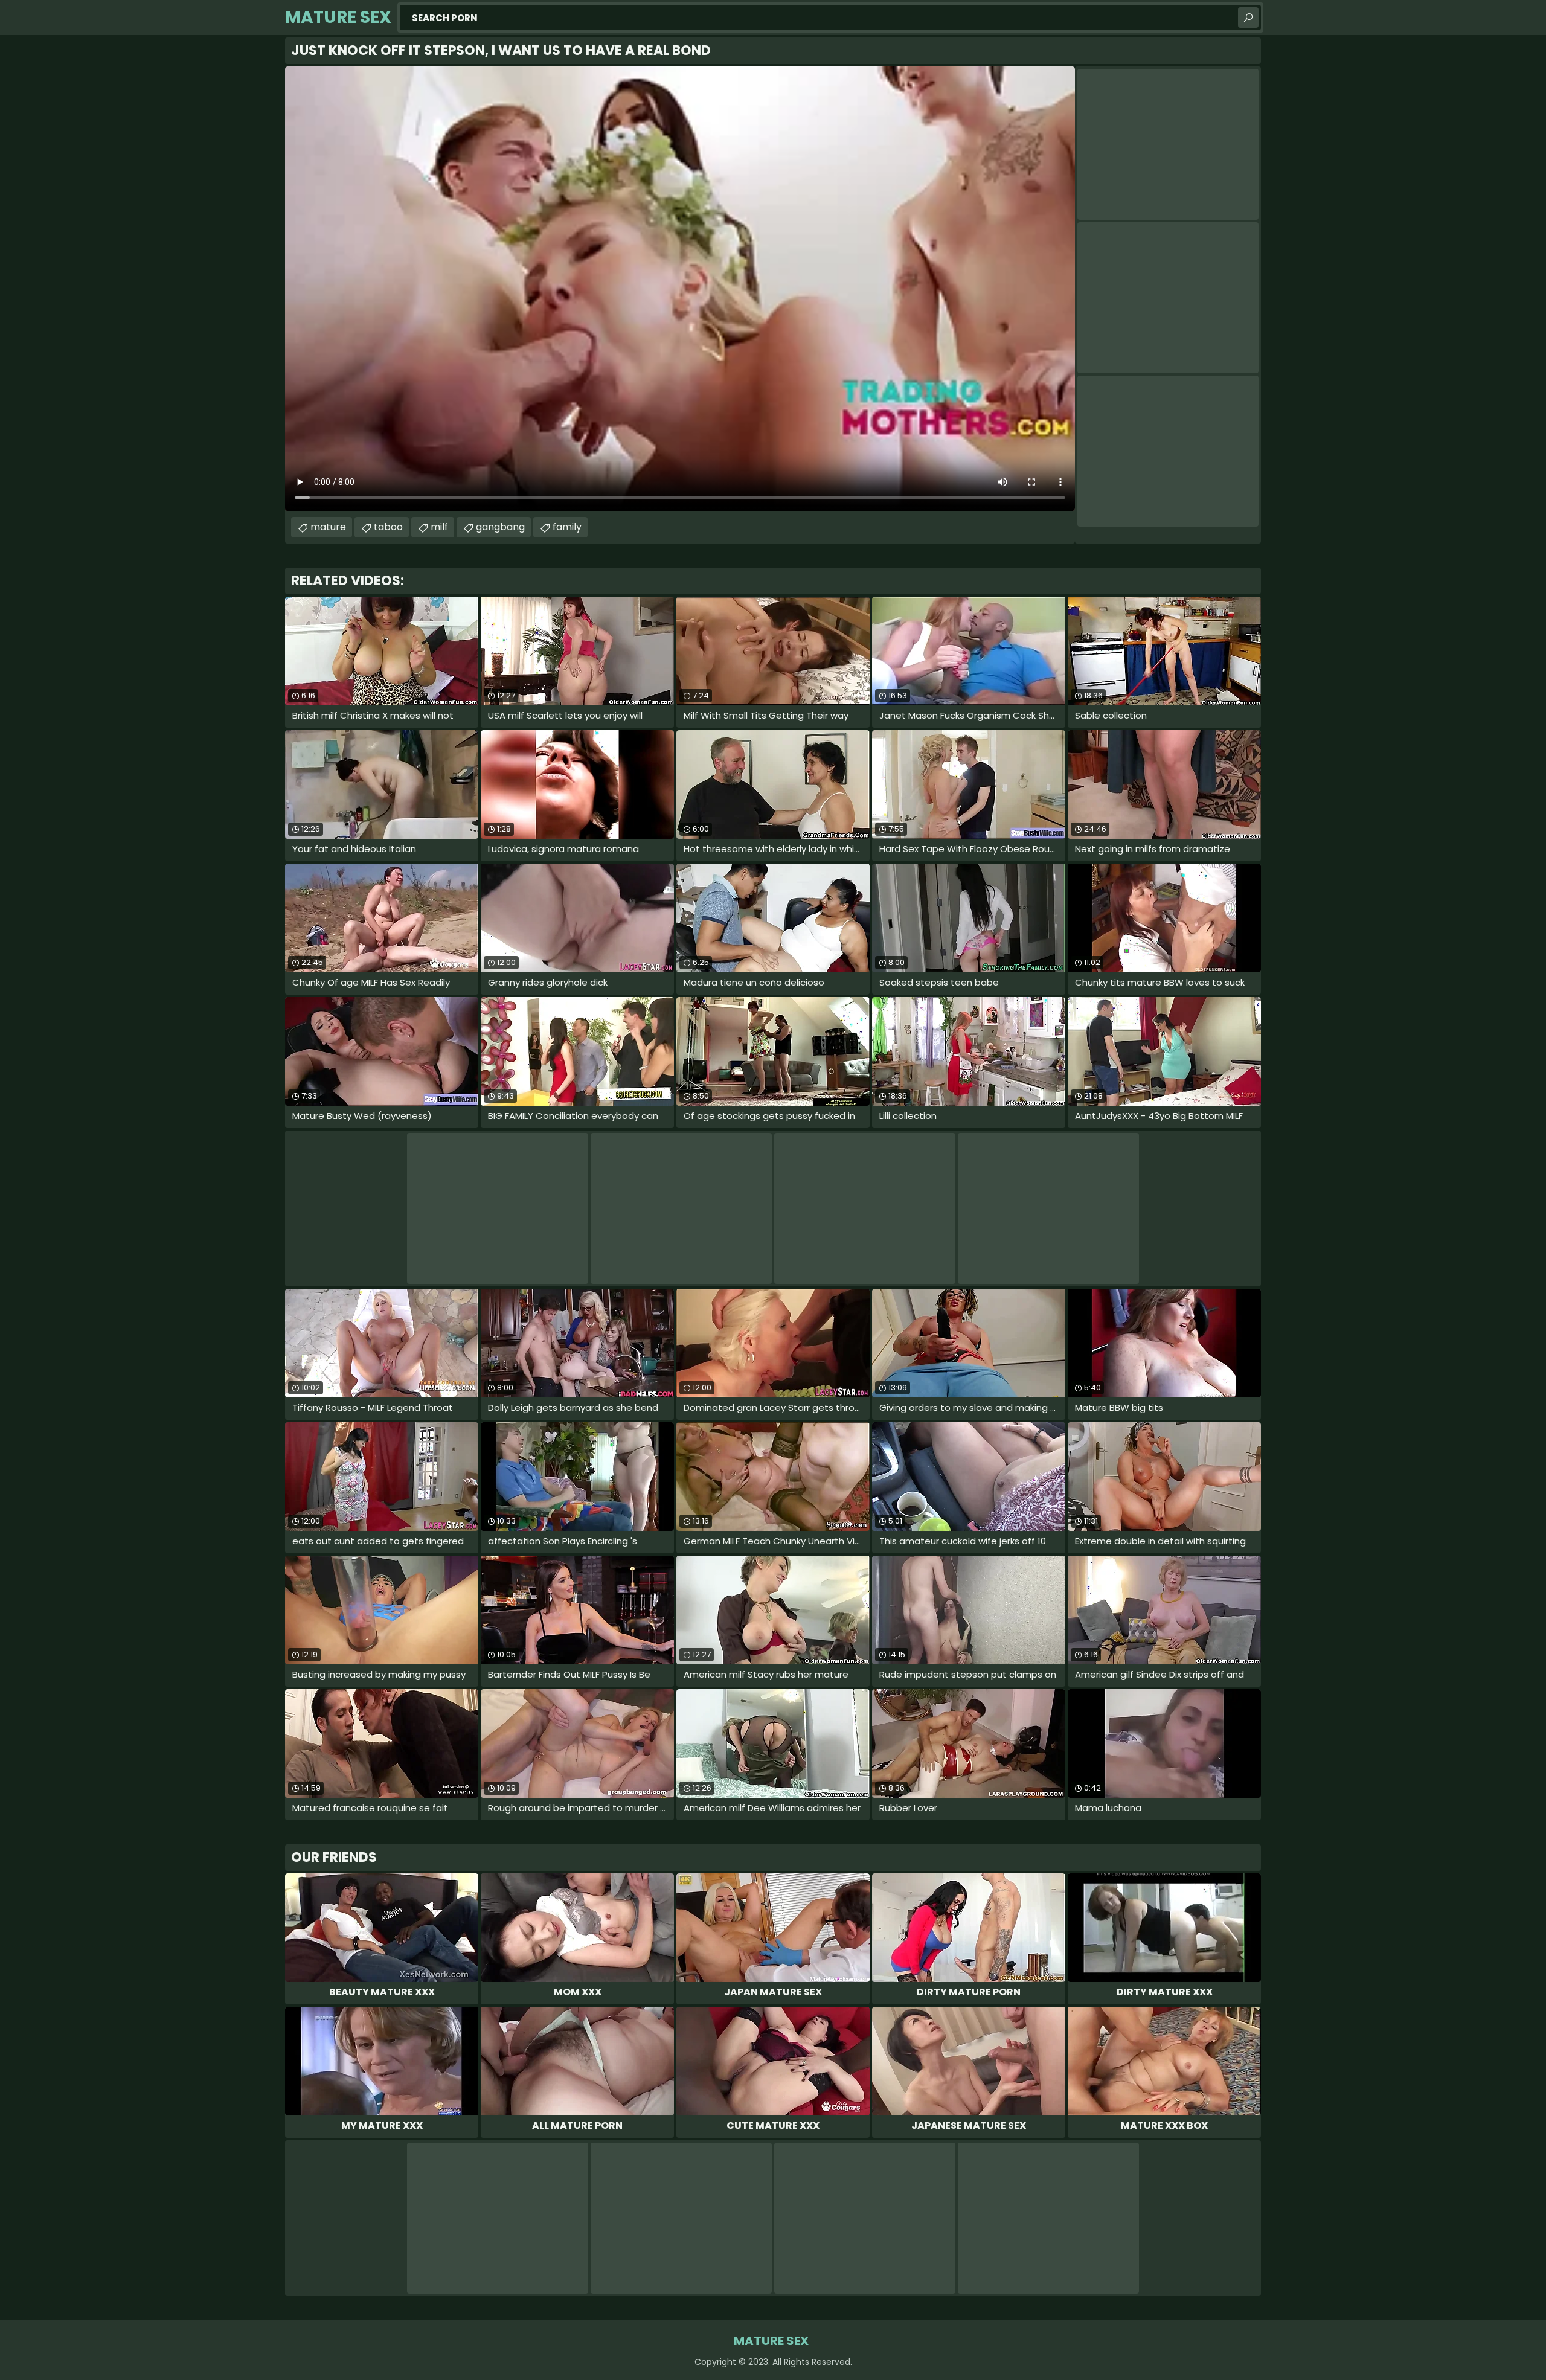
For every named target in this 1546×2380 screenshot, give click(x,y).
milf (439, 527)
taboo (388, 527)
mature (328, 527)
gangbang (500, 527)
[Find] (1248, 18)
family (567, 527)
